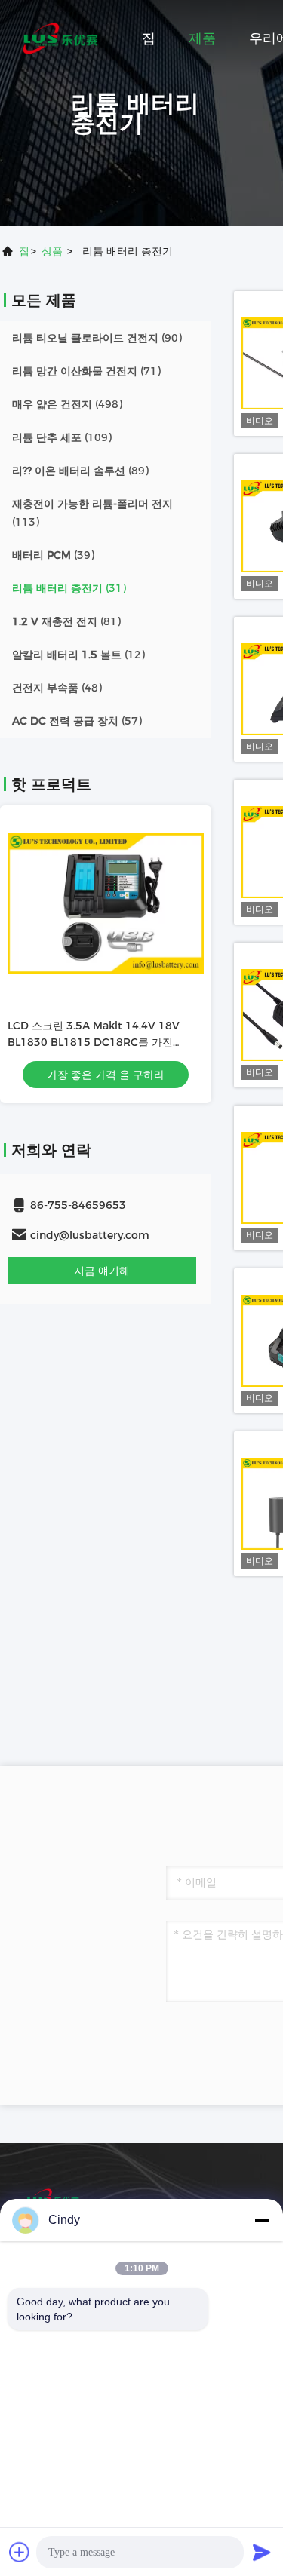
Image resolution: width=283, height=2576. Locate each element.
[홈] (60, 38)
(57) (77, 721)
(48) (57, 688)
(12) (78, 655)
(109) (62, 437)
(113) (92, 513)
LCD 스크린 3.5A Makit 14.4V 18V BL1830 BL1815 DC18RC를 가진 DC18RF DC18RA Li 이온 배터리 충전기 (105, 1042)
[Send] (262, 2552)
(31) (69, 588)
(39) (53, 555)
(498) (67, 404)
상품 (52, 251)
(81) (66, 621)
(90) (97, 338)
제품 (202, 38)
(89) (80, 471)
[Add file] (20, 2552)
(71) (86, 371)
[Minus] (262, 2220)
